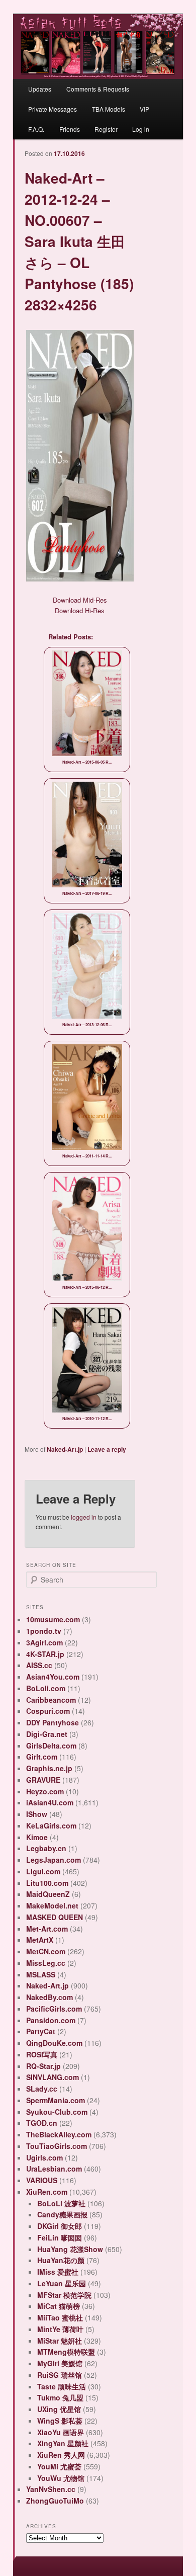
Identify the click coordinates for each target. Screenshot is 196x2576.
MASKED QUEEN (55, 1917)
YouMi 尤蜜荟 (59, 2466)
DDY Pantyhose (53, 1722)
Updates (40, 89)
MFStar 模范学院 (64, 2295)
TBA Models (109, 109)
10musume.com (53, 1619)
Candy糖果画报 (62, 2214)
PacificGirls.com (54, 2009)
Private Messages (53, 109)
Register (106, 129)
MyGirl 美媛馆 (60, 2363)
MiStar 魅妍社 (60, 2341)
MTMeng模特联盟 (66, 2352)
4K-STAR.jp (45, 1654)
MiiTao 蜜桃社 (60, 2317)
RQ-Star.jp (43, 2066)
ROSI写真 (42, 2054)
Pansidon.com (51, 2020)
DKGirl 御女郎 (60, 2226)
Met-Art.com (47, 1929)
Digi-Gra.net (47, 1734)
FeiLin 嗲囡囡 (60, 2237)
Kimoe (37, 1837)
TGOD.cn (42, 2123)
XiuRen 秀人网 (61, 2455)
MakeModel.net (52, 1905)
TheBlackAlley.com (59, 2134)
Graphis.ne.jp (49, 1768)
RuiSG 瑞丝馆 (60, 2375)
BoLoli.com (46, 1688)
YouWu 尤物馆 (61, 2478)
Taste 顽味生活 (62, 2386)
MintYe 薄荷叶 (60, 2329)
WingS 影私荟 (60, 2421)
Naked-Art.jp (65, 1449)
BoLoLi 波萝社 (61, 2203)
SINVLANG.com (53, 2077)
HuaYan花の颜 (61, 2260)
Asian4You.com (53, 1677)
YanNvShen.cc (51, 2489)
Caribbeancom (51, 1700)
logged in (84, 1517)
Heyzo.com (45, 1791)
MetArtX (40, 1940)
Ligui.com (43, 1871)
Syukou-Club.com (57, 2112)
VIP (144, 109)
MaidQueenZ (48, 1894)
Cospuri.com (48, 1711)
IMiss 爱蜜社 (58, 2272)
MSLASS (41, 1974)
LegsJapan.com (54, 1860)
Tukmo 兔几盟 (60, 2397)
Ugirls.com (44, 2157)
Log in (141, 129)
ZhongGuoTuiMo (55, 2501)
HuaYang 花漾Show (70, 2249)
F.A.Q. (36, 129)
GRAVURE (43, 1780)
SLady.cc (42, 2089)
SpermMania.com (56, 2100)
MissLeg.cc (46, 1963)
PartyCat (41, 2031)
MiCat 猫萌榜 (59, 2306)
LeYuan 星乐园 (62, 2283)
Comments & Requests (98, 89)
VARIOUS (42, 2180)
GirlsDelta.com (51, 1746)
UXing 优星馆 (59, 2409)
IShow (37, 1814)
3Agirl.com (44, 1642)
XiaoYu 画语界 (61, 2432)
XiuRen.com (47, 2192)
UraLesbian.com (54, 2169)
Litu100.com (47, 1883)
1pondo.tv (44, 1631)
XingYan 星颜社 (63, 2443)
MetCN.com (46, 1951)
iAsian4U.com (50, 1802)
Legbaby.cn (46, 1848)
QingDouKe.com (54, 2043)
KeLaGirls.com (51, 1825)
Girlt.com (42, 1757)
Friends (70, 129)
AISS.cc (39, 1665)
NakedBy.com (50, 1997)
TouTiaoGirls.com (57, 2146)
